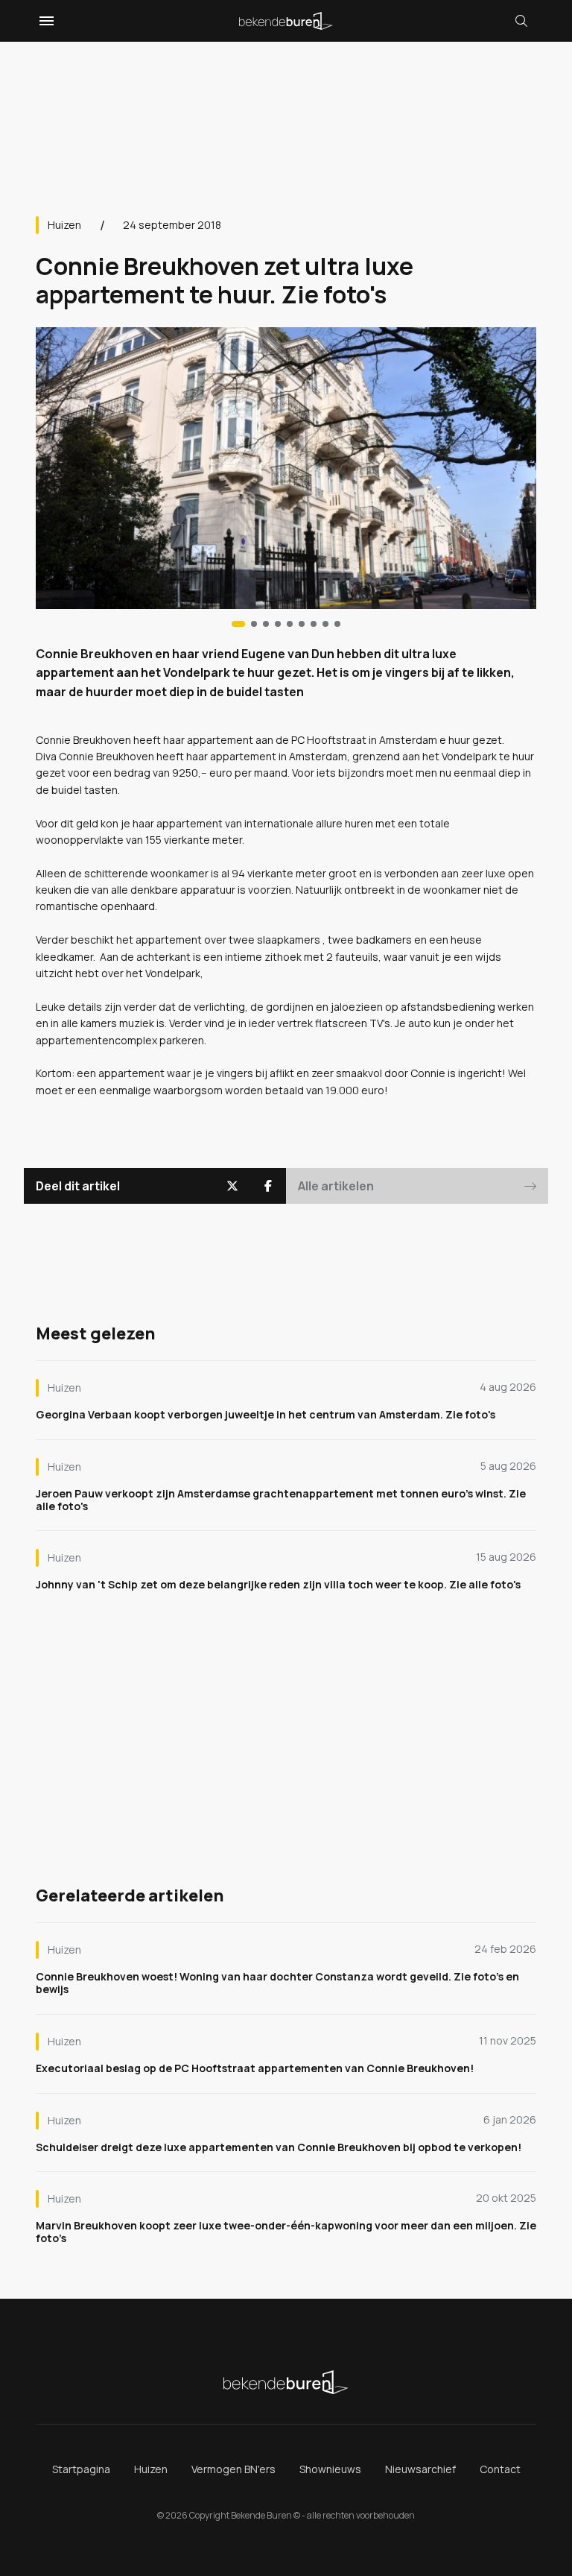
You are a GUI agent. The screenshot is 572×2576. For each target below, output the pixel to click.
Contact (500, 2469)
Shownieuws (330, 2469)
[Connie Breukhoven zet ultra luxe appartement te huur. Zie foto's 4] (290, 624)
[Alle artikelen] (337, 624)
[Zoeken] (521, 21)
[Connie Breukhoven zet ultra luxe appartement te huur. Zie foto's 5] (302, 624)
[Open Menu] (45, 21)
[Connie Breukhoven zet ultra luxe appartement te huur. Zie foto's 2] (266, 624)
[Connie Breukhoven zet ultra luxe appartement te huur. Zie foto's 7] (325, 624)
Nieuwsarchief (420, 2469)
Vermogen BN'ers (233, 2469)
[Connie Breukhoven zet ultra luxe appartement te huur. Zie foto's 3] (278, 624)
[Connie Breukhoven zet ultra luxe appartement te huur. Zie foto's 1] (254, 624)
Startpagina (81, 2469)
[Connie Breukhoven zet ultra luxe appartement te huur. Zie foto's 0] (238, 624)
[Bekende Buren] (286, 21)
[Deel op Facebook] (268, 1186)
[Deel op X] (232, 1186)
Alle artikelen (336, 1186)
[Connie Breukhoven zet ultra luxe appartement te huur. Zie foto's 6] (314, 624)
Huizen (64, 225)
